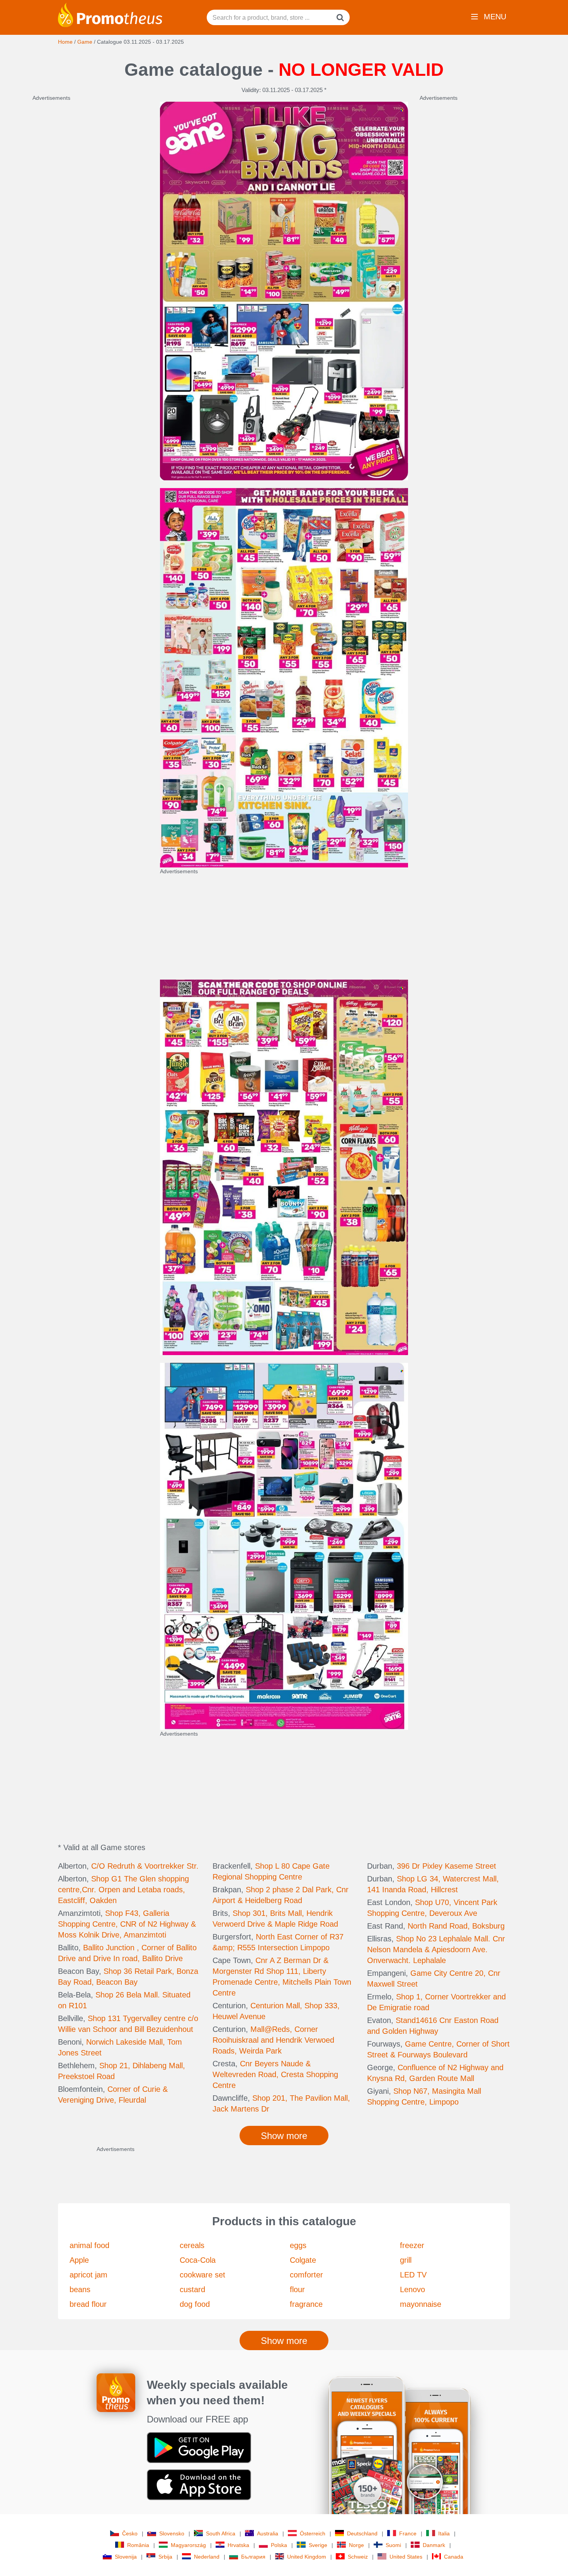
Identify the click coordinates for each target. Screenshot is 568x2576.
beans (80, 2289)
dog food (195, 2304)
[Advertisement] (90, 218)
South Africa (221, 2533)
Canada (454, 2557)
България (253, 2557)
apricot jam (88, 2275)
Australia (268, 2533)
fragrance (306, 2304)
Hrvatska (238, 2545)
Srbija (165, 2557)
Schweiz (358, 2557)
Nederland (207, 2557)
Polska (279, 2545)
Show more (284, 2341)
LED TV (413, 2275)
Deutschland (362, 2533)
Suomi (393, 2545)
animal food (89, 2245)
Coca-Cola (198, 2260)
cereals (192, 2245)
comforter (306, 2275)
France (408, 2533)
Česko (130, 2533)
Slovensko (172, 2533)
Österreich (313, 2533)
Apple (79, 2260)
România (138, 2545)
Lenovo (412, 2289)
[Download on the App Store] (199, 2484)
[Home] (110, 14)
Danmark (434, 2545)
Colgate (303, 2260)
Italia (444, 2533)
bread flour (88, 2304)
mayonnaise (421, 2304)
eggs (298, 2245)
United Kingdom (307, 2557)
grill (406, 2260)
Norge (356, 2545)
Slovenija (126, 2557)
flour (297, 2289)
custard (192, 2289)
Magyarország (188, 2545)
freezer (412, 2245)
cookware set (202, 2275)
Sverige (318, 2545)
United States (406, 2557)
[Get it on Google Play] (199, 2447)
